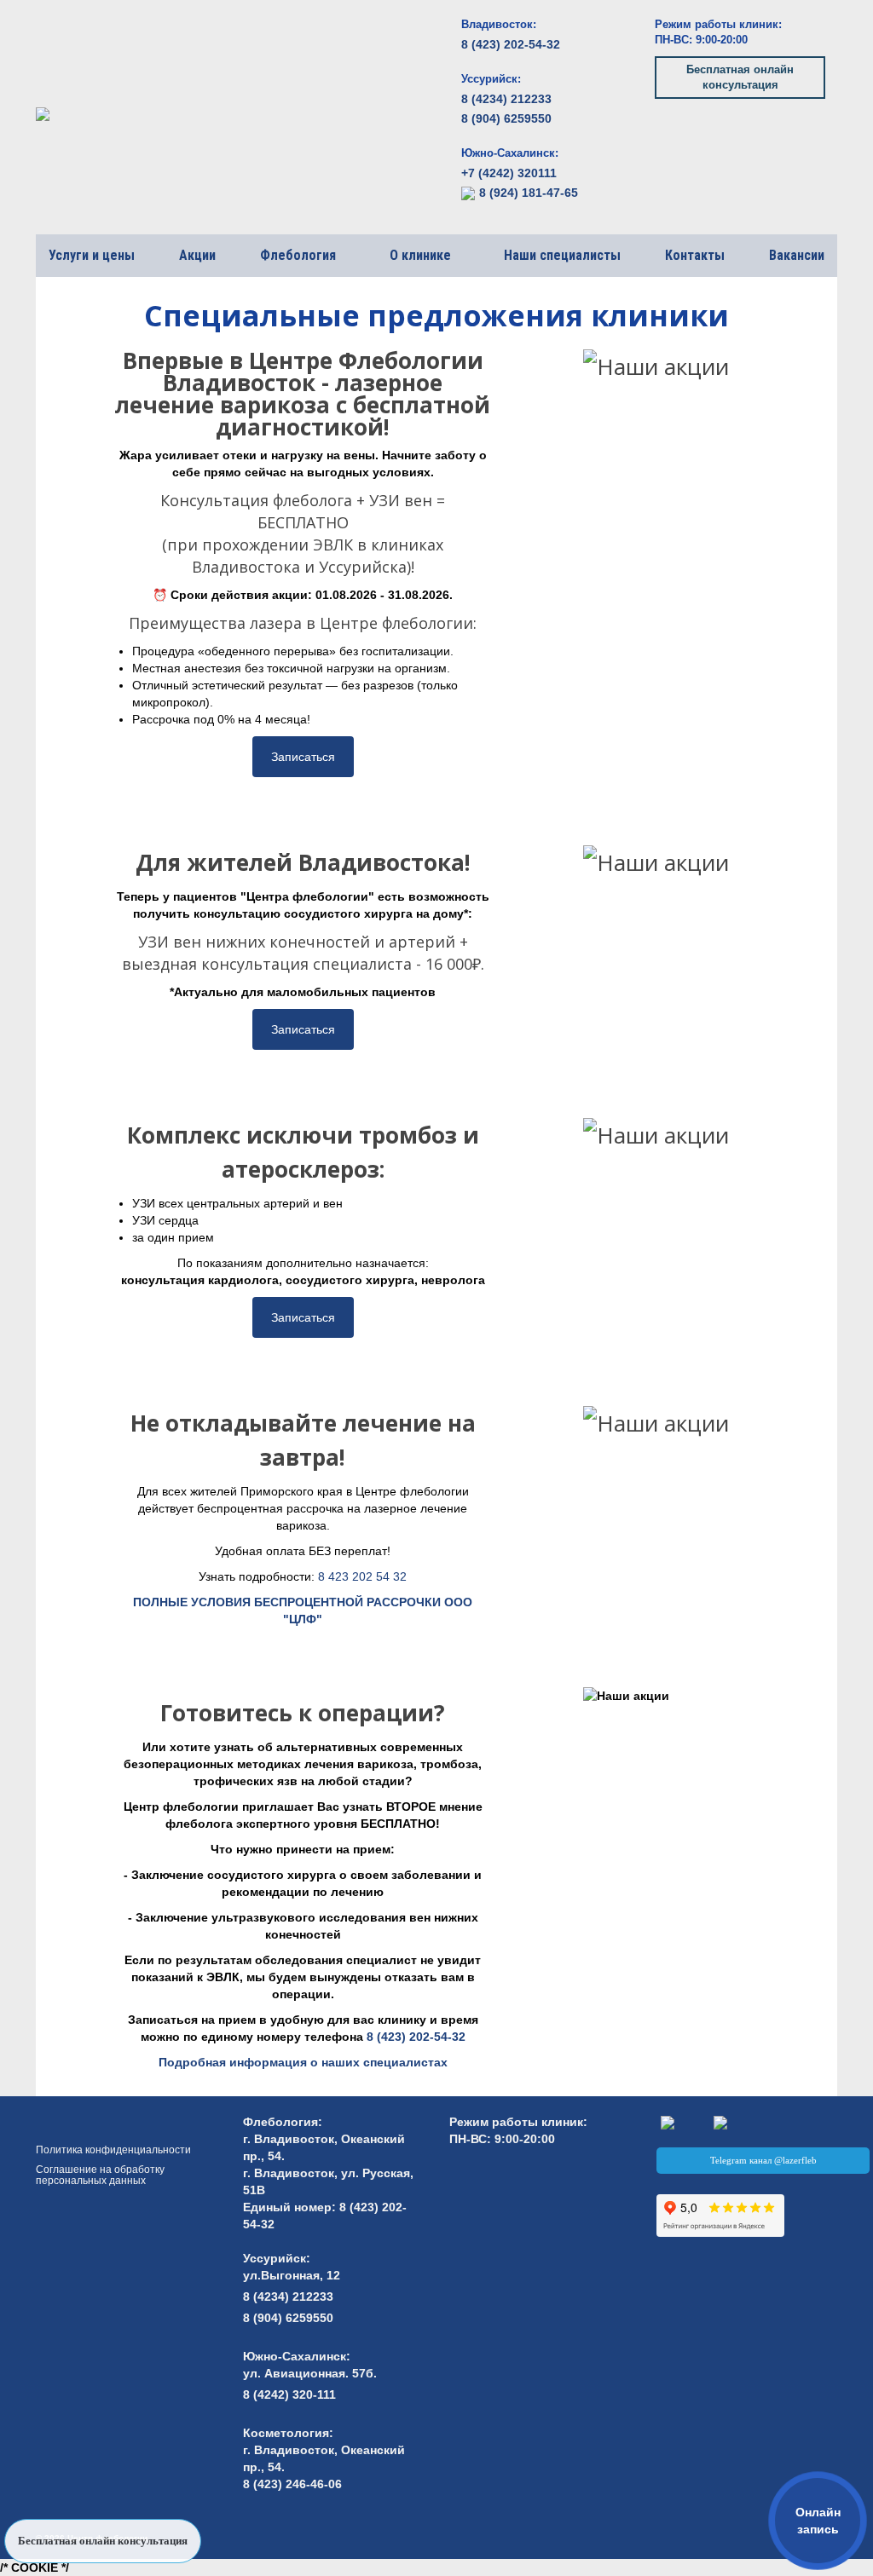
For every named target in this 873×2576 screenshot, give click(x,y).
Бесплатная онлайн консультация (740, 77)
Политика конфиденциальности (113, 2150)
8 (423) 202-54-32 (511, 44)
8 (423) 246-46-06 (292, 2484)
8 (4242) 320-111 (289, 2394)
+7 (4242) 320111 (509, 173)
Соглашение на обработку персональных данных (100, 2175)
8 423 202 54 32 (362, 1576)
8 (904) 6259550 (506, 118)
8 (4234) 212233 (506, 99)
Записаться (303, 757)
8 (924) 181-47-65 (529, 193)
